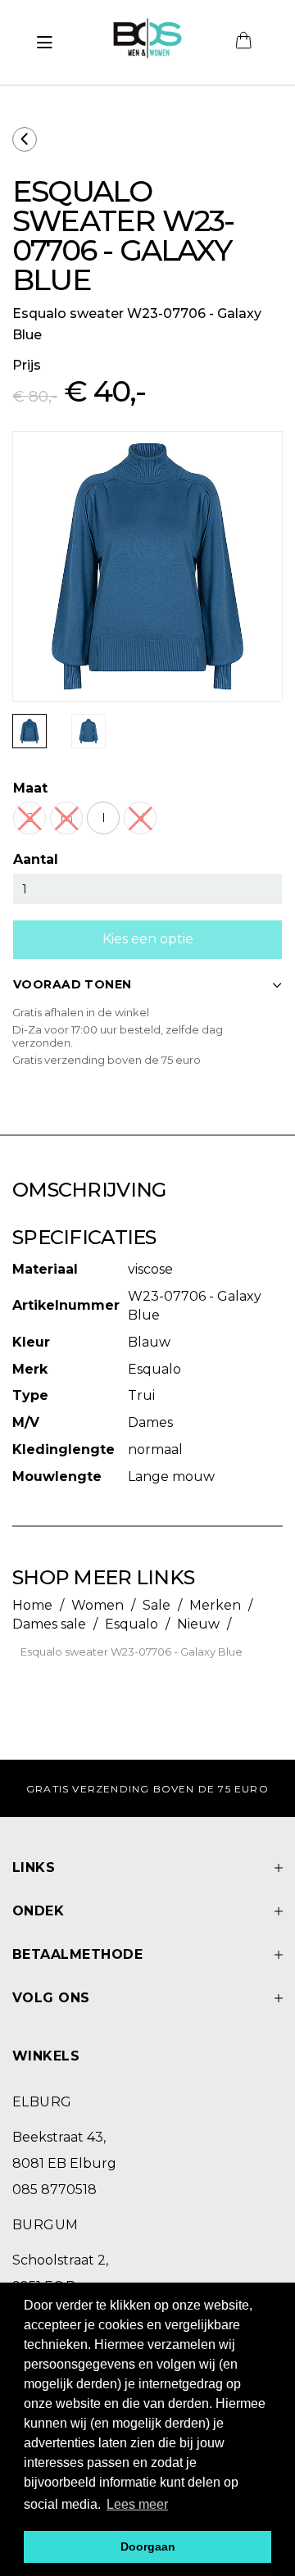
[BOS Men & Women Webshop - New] (147, 43)
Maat (30, 788)
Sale (157, 1605)
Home (32, 1605)
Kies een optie (148, 939)
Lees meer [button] (137, 2504)
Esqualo (132, 1624)
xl (140, 818)
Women (98, 1605)
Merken (215, 1605)
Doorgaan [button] (148, 2546)
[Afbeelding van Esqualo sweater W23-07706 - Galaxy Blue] (29, 731)
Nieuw (198, 1624)
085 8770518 (54, 2190)
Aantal (36, 859)
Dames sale (49, 1624)
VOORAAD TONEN (72, 984)
